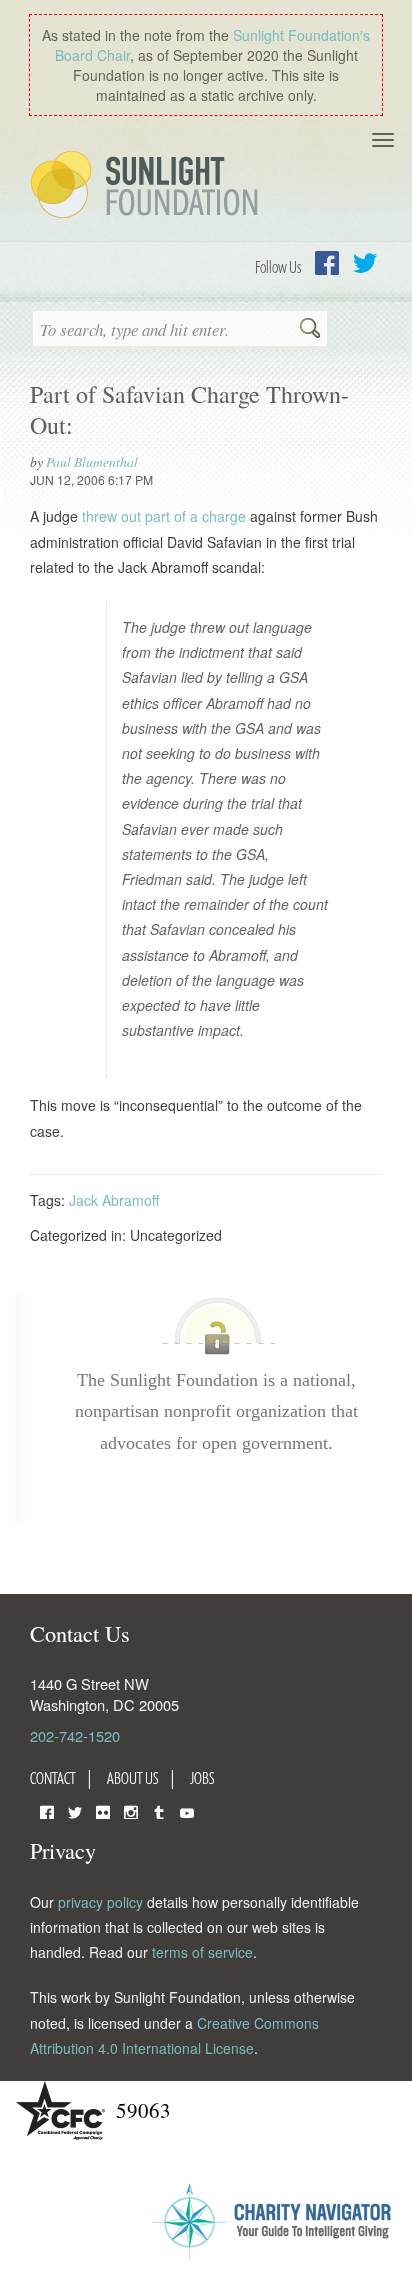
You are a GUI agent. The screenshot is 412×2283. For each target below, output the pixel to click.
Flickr (103, 1810)
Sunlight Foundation (148, 186)
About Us (133, 1778)
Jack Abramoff (114, 1200)
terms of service (202, 1952)
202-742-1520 (75, 1735)
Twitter (365, 263)
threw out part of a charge (164, 516)
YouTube (187, 1810)
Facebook (327, 263)
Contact (53, 1778)
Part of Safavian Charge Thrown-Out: (189, 409)
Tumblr (159, 1810)
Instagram (131, 1810)
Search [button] (310, 330)
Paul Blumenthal (92, 461)
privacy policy (100, 1902)
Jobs (202, 1778)
